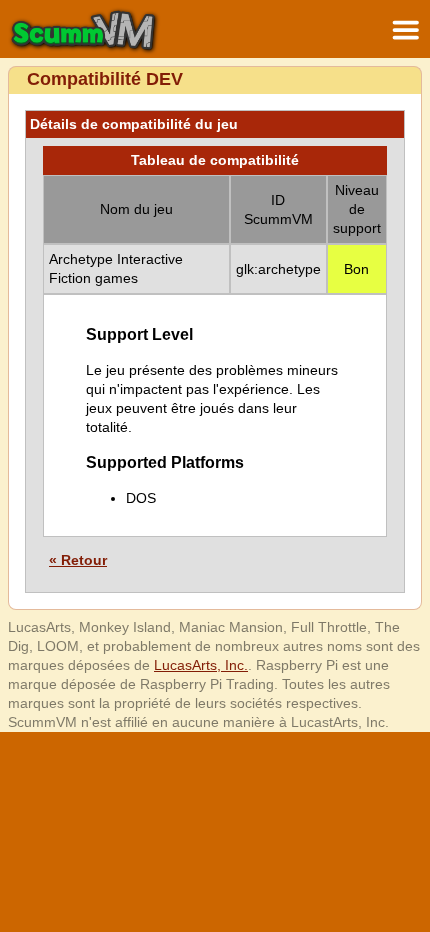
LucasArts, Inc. (201, 665)
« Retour (78, 560)
